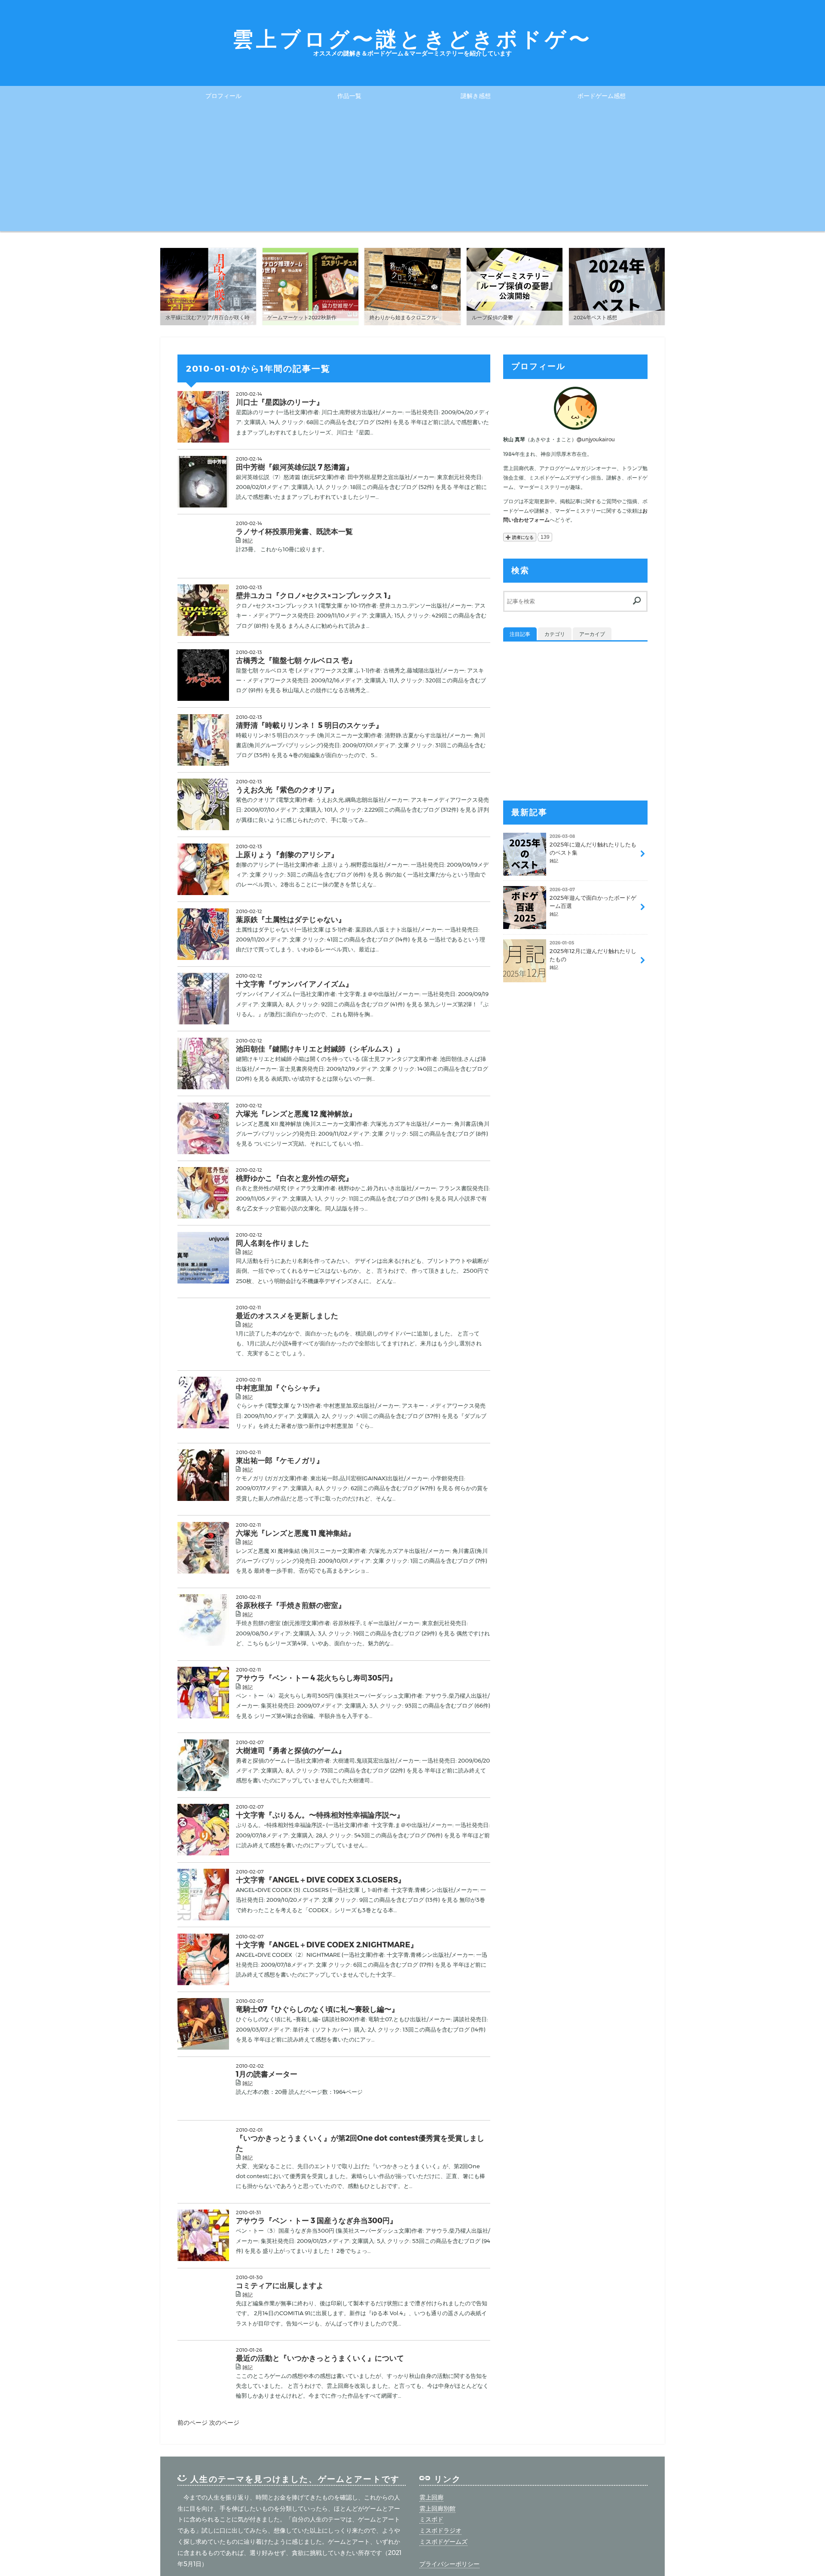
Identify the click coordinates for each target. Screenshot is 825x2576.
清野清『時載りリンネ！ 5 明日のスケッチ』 (309, 725)
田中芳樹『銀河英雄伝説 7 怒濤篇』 (295, 467)
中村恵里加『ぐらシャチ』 (280, 1388)
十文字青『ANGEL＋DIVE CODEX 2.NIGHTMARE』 (327, 1945)
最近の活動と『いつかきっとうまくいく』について (320, 2358)
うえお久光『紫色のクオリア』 (287, 790)
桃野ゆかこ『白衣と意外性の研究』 (294, 1178)
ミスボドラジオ (440, 2530)
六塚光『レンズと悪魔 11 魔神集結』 (295, 1533)
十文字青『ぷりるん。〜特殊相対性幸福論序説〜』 (320, 1815)
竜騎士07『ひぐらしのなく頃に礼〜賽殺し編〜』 (317, 2009)
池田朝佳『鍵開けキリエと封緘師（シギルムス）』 (320, 1049)
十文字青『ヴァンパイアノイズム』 (294, 984)
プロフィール (223, 96)
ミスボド (431, 2519)
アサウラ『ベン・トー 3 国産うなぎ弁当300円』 (316, 2220)
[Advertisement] (412, 171)
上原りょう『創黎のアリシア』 (287, 854)
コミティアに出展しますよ (280, 2285)
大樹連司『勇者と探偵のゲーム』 (291, 1750)
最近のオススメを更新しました (287, 1316)
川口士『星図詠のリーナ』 (280, 402)
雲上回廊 (431, 2497)
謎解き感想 (476, 96)
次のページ (224, 2423)
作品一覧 (349, 96)
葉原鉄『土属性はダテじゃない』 (291, 919)
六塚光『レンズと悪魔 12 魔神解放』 (296, 1114)
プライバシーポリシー (449, 2564)
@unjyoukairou (596, 439)
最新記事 (529, 812)
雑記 (247, 541)
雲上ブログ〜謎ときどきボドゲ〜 (412, 39)
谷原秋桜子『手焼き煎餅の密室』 (291, 1605)
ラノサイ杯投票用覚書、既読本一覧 (294, 531)
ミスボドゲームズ (443, 2542)
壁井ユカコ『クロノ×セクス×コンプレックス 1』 (315, 595)
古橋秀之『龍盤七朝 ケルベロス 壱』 (296, 660)
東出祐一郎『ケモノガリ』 (280, 1460)
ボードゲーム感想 (602, 96)
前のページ (193, 2423)
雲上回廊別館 (437, 2509)
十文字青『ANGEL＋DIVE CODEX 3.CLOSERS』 (321, 1880)
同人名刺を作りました (272, 1243)
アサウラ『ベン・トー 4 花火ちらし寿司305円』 (316, 1678)
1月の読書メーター (267, 2074)
